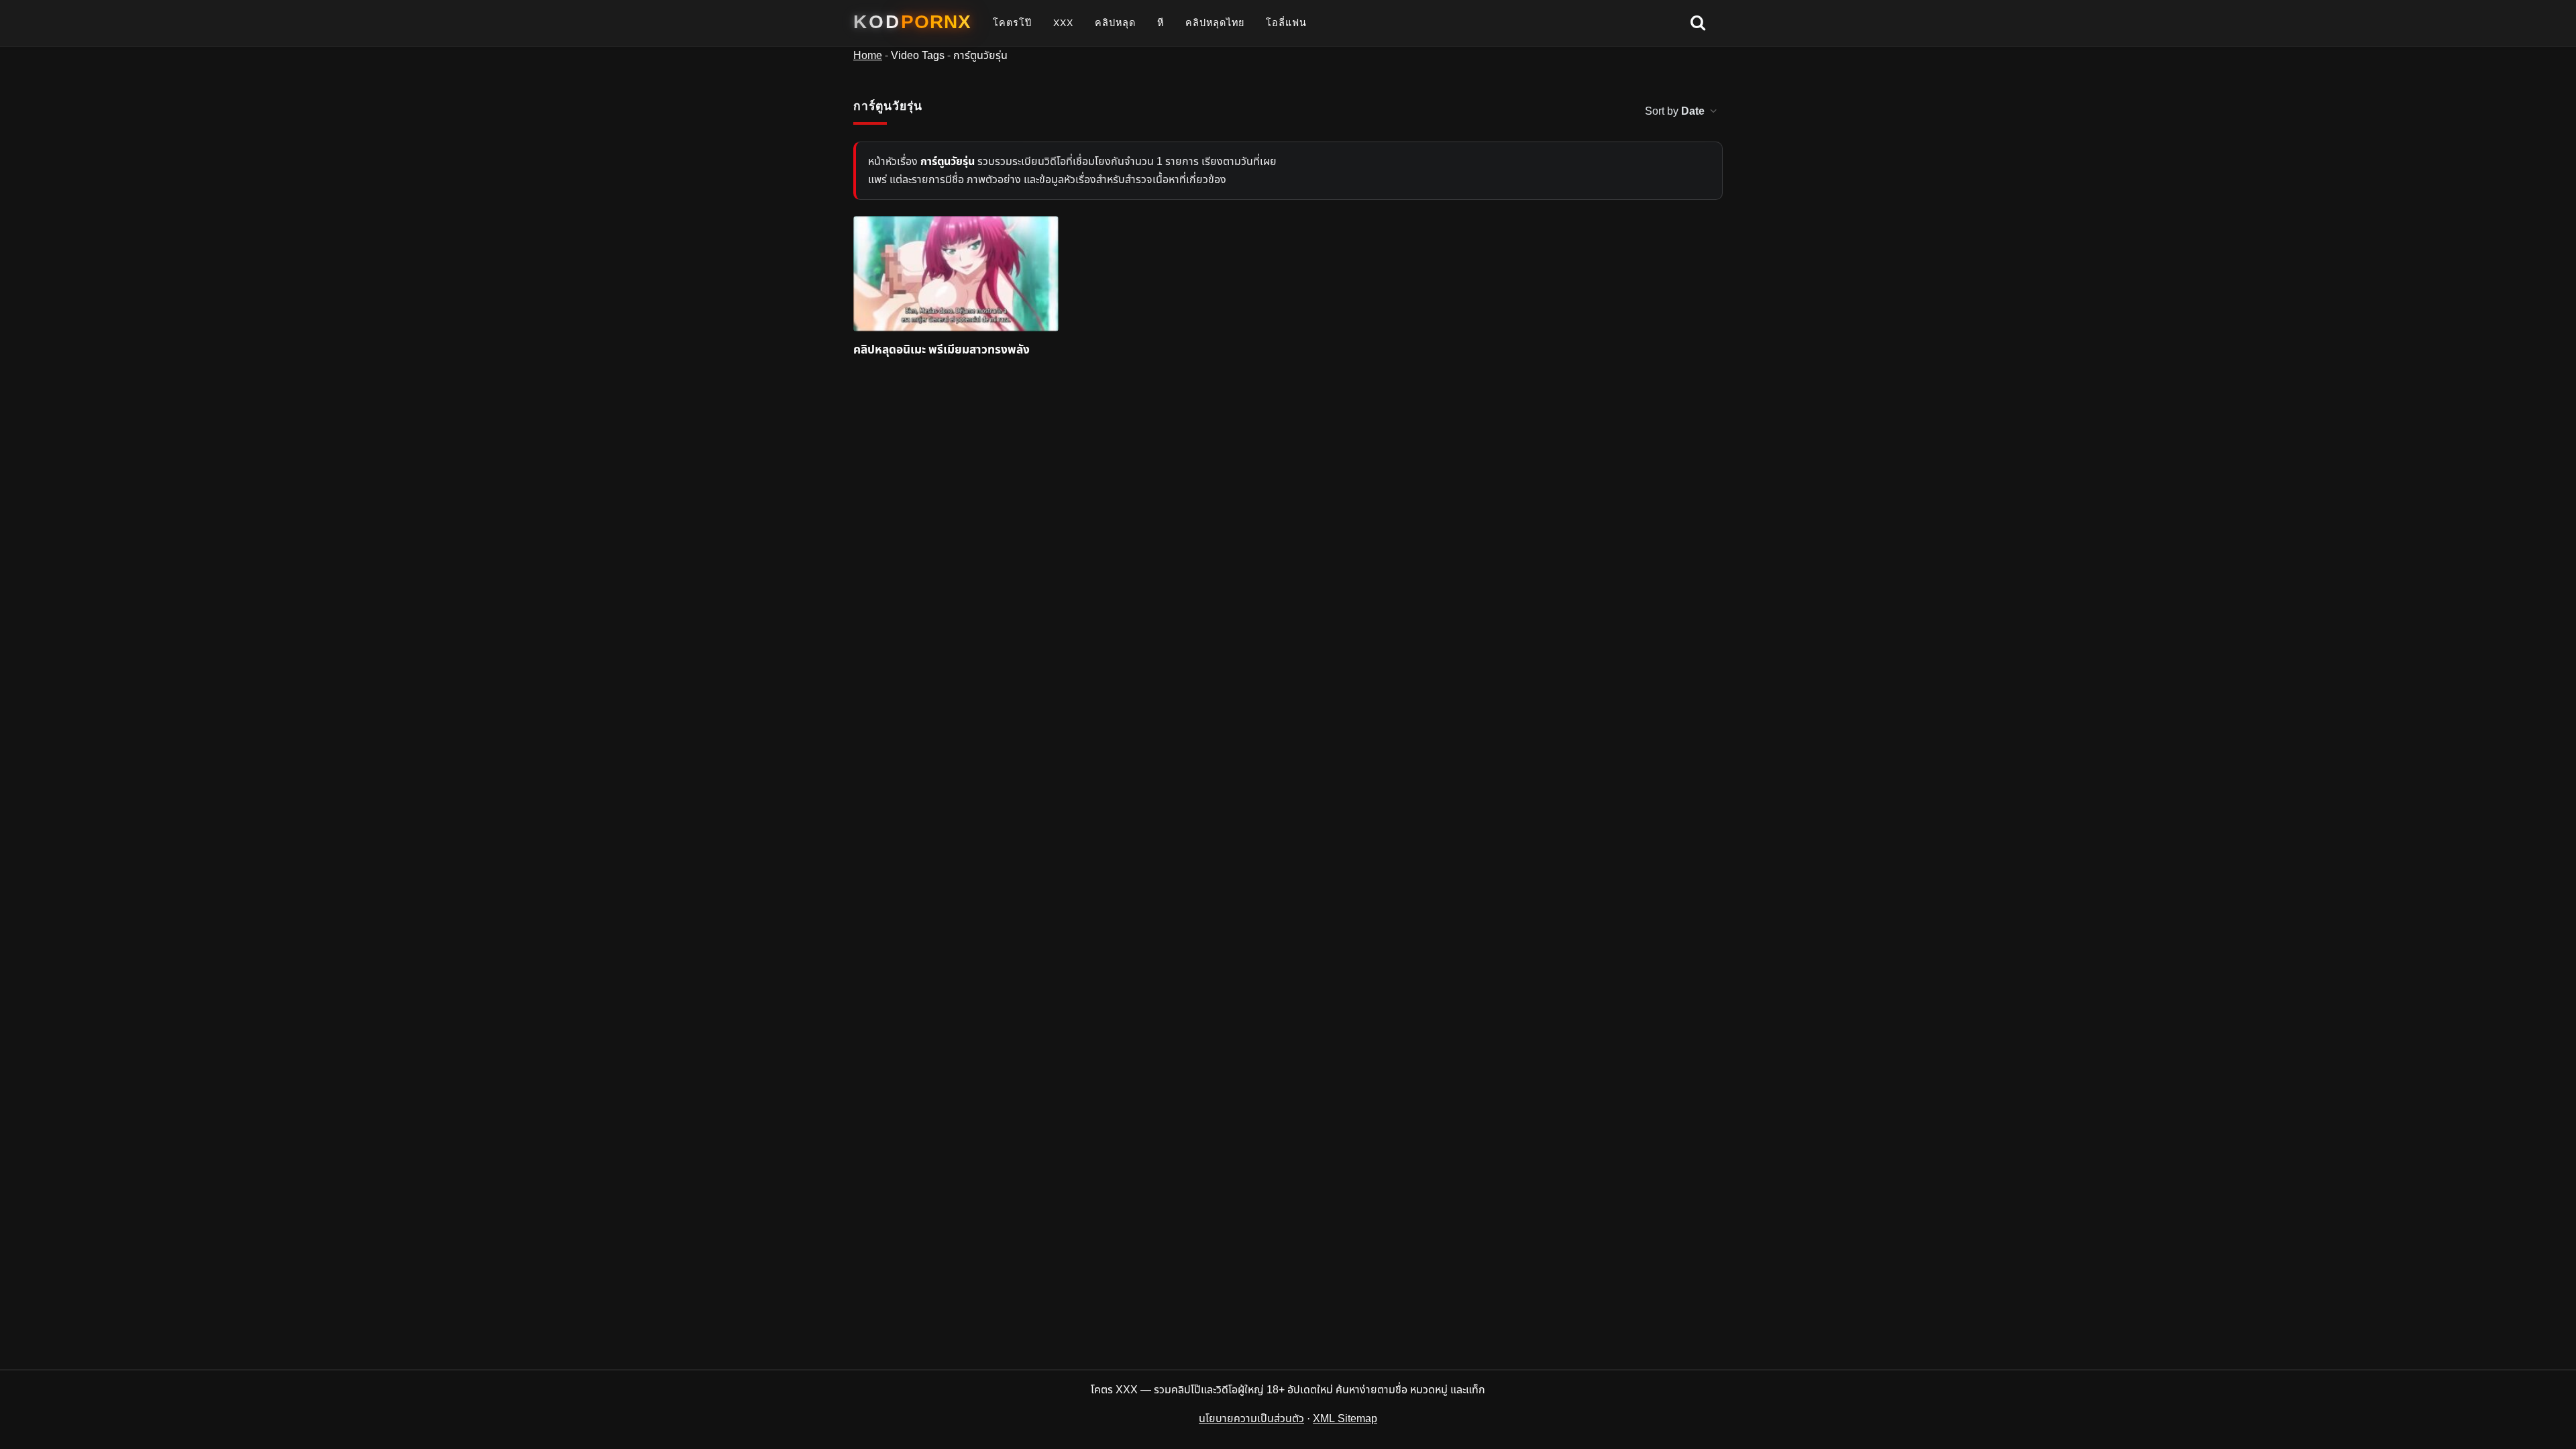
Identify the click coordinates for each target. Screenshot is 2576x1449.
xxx (1063, 23)
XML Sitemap (1345, 1419)
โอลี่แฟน (1286, 23)
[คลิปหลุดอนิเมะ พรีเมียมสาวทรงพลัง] (956, 274)
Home (868, 56)
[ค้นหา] (1698, 23)
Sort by (1675, 111)
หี (1161, 23)
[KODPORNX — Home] (912, 22)
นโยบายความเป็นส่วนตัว (1251, 1419)
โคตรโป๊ (1012, 23)
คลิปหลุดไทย (1215, 23)
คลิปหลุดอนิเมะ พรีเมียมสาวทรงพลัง (942, 351)
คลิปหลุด (1115, 23)
